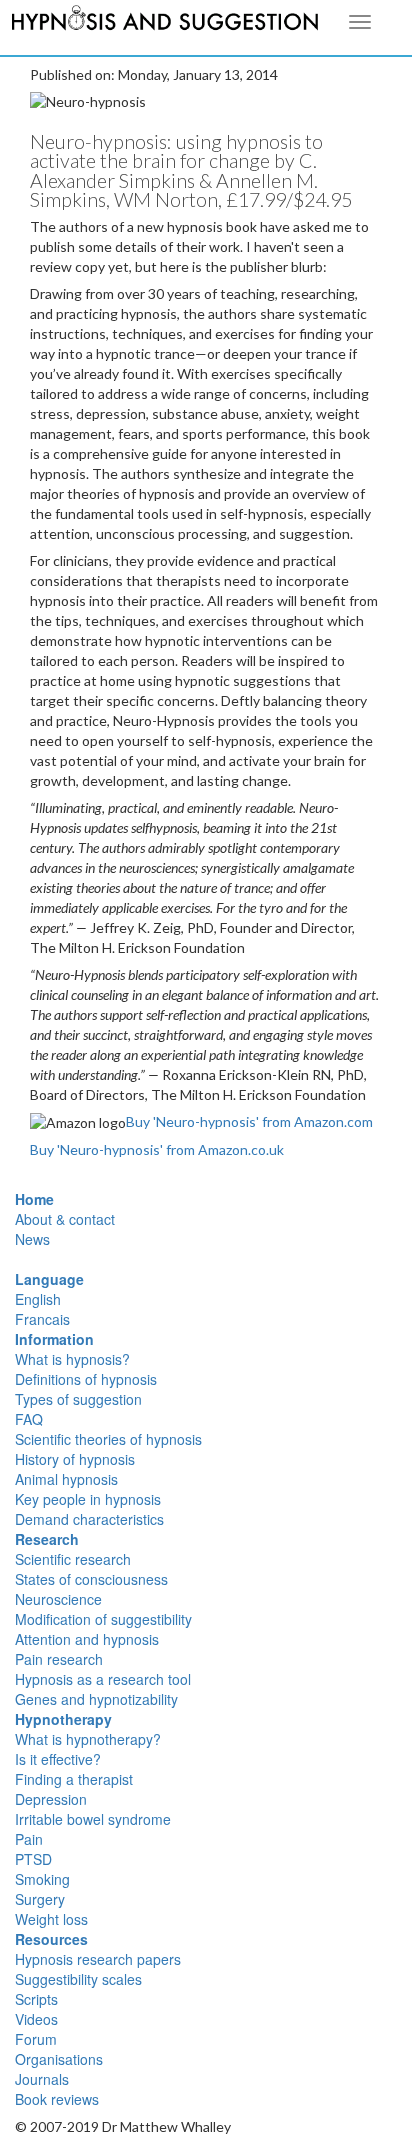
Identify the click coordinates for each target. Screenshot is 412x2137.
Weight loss (51, 1919)
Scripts (36, 1999)
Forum (36, 2039)
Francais (42, 1319)
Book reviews (57, 2099)
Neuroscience (58, 1599)
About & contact (65, 1219)
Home (34, 1199)
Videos (36, 2019)
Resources (51, 1939)
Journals (42, 2079)
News (32, 1239)
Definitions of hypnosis (86, 1379)
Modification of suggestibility (103, 1619)
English (38, 1299)
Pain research (59, 1659)
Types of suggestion (78, 1399)
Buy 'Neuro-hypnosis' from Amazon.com (249, 1121)
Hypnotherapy (63, 1719)
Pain (29, 1839)
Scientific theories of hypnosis (108, 1439)
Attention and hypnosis (87, 1639)
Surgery (40, 1899)
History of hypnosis (75, 1459)
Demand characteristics (89, 1519)
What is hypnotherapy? (88, 1739)
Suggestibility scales (78, 1979)
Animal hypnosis (66, 1479)
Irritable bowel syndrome (93, 1819)
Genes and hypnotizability (96, 1699)
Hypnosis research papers (98, 1959)
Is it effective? (58, 1759)
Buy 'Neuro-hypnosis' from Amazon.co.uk (157, 1149)
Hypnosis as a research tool (103, 1679)
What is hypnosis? (72, 1359)
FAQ (29, 1419)
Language (49, 1279)
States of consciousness (91, 1579)
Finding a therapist (74, 1779)
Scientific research (73, 1559)
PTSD (33, 1859)
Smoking (42, 1879)
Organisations (59, 2059)
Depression (51, 1799)
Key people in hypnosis (88, 1499)
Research (47, 1539)
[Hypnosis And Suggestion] (165, 20)
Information (54, 1339)
